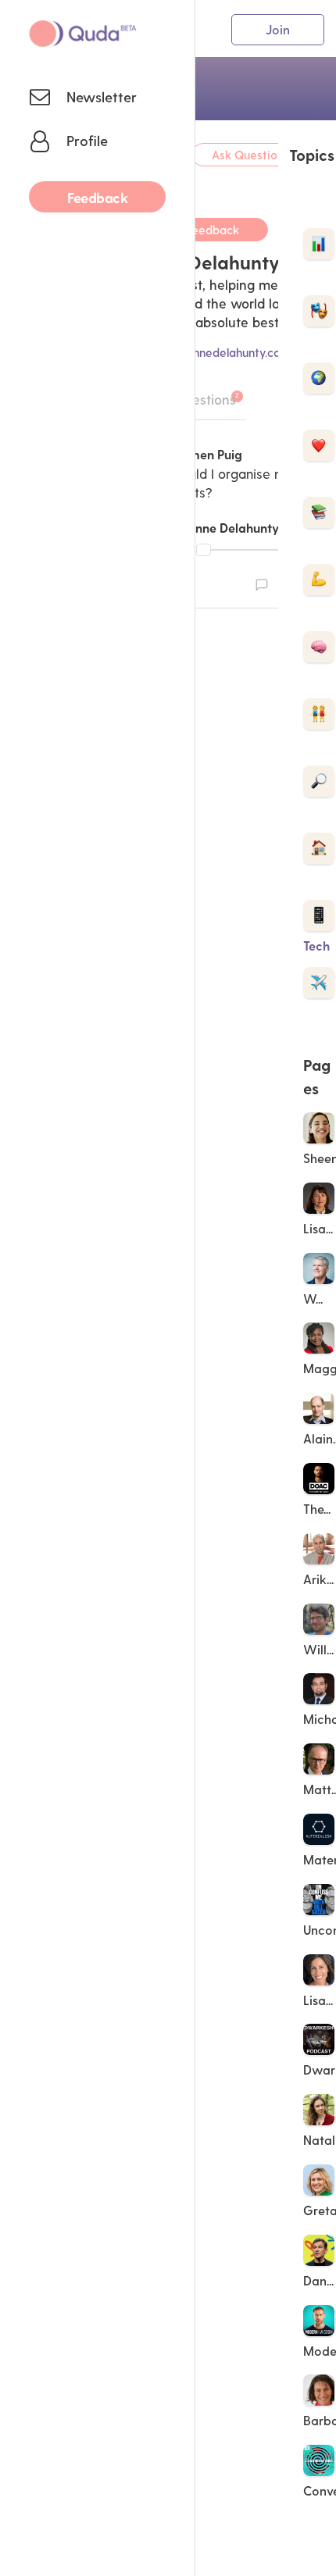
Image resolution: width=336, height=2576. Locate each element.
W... (315, 1299)
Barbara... (320, 2420)
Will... (320, 1649)
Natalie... (320, 2140)
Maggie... (320, 1368)
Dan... (320, 2280)
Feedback (212, 230)
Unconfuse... (320, 1930)
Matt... (320, 1789)
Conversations (320, 2490)
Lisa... (320, 1228)
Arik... (320, 1579)
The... (318, 1509)
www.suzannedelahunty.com (213, 352)
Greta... (320, 2210)
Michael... (320, 1719)
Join (278, 29)
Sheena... (320, 1158)
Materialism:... (320, 1859)
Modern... (320, 2351)
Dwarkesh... (320, 2069)
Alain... (320, 1438)
